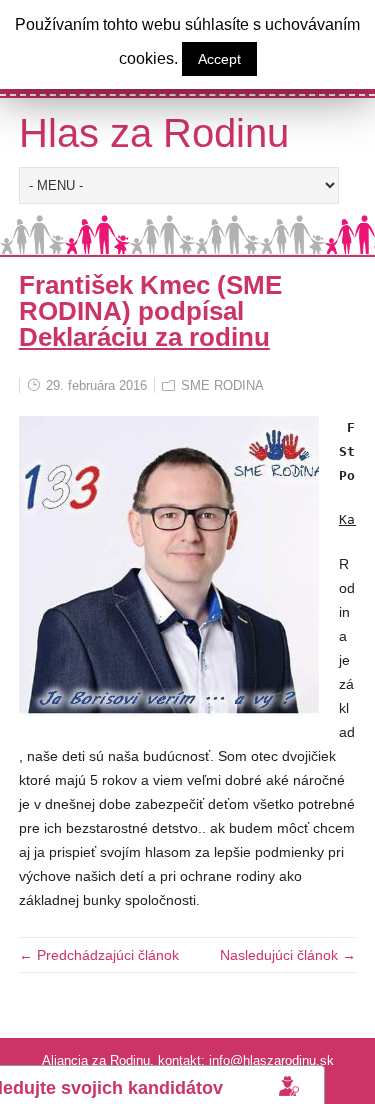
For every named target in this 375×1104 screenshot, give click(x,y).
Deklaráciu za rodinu (144, 337)
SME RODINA (222, 385)
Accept (219, 59)
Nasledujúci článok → (288, 955)
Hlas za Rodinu (154, 133)
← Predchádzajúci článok (99, 955)
